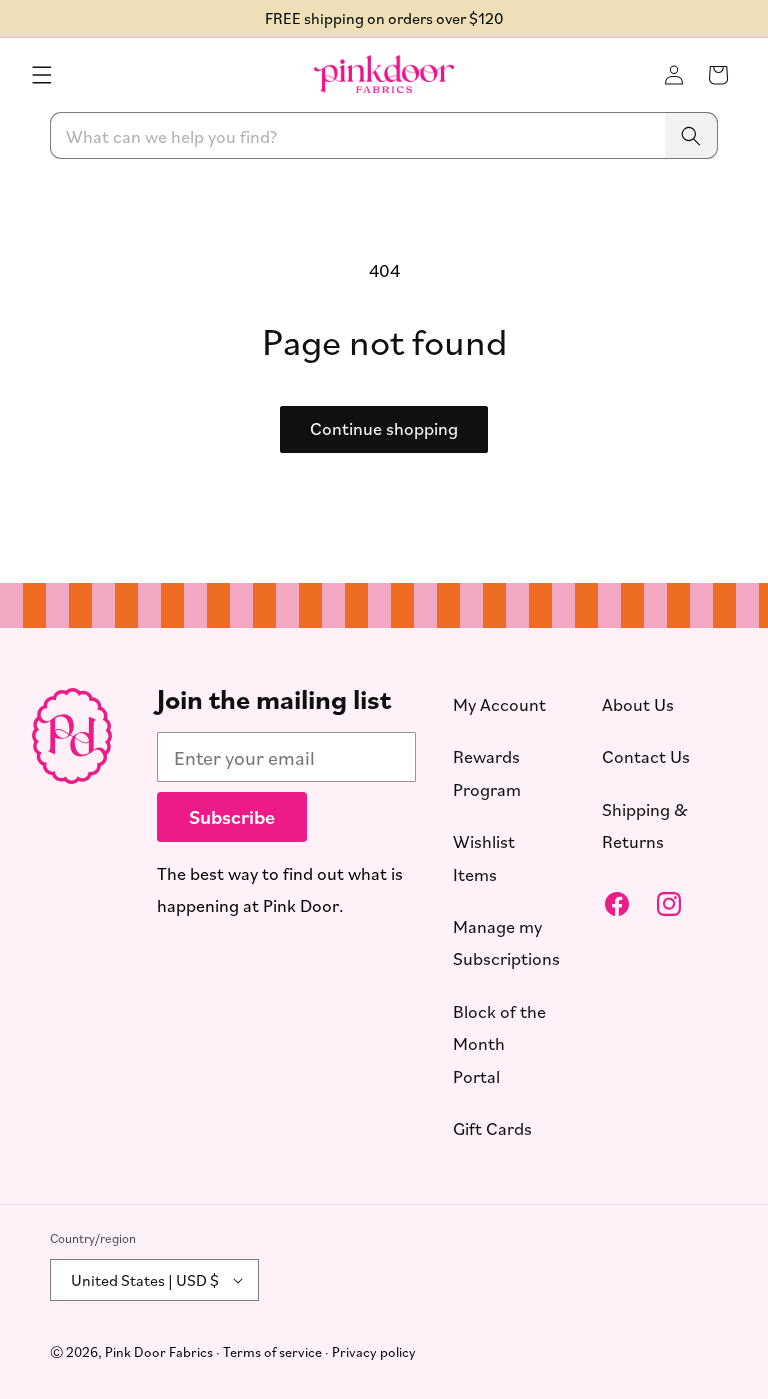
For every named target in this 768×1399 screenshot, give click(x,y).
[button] (42, 75)
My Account (499, 704)
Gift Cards (492, 1128)
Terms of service (272, 1351)
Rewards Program (487, 772)
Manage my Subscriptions (506, 942)
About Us (638, 704)
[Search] (691, 135)
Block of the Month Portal (499, 1043)
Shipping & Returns (645, 825)
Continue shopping (384, 429)
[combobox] (384, 135)
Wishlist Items (484, 857)
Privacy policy (374, 1351)
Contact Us (646, 756)
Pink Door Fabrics (159, 1351)
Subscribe (232, 816)
